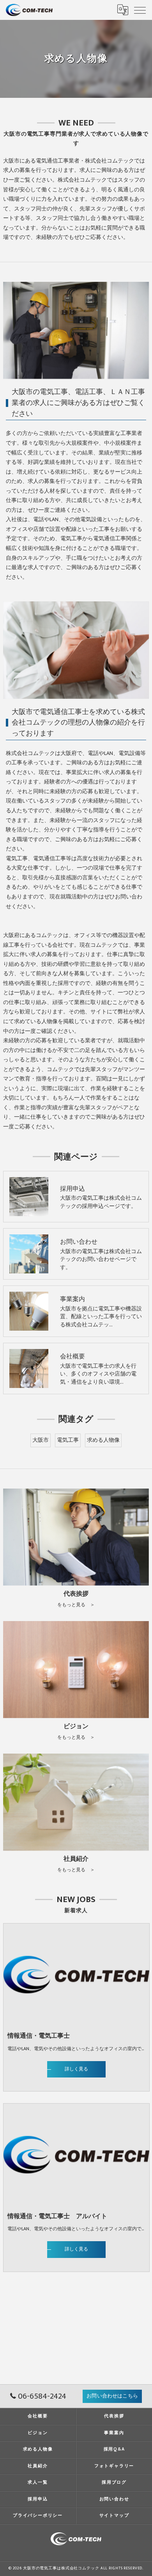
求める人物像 (103, 1440)
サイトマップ (114, 2515)
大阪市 (41, 1440)
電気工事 (68, 1440)
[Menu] (140, 10)
